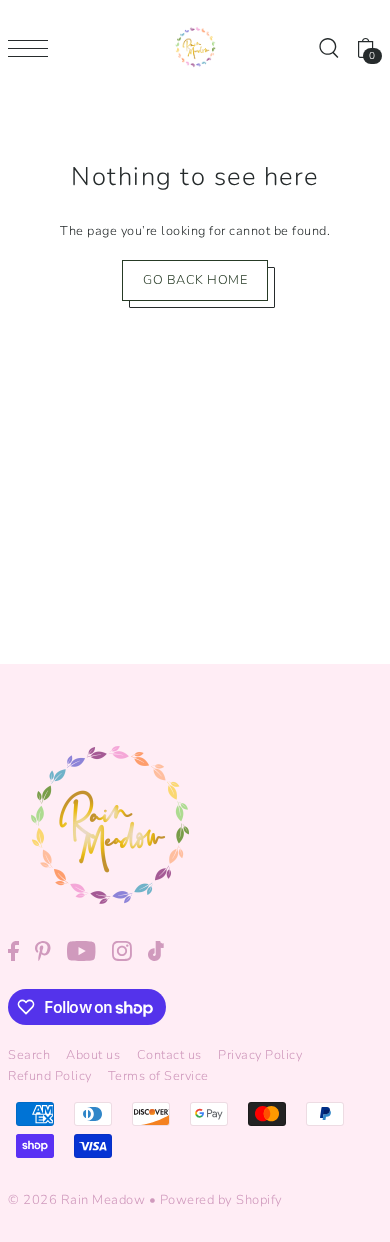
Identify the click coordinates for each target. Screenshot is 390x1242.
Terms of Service (158, 1076)
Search (29, 1055)
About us (93, 1055)
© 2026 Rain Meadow (76, 1200)
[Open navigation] (33, 48)
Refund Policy (50, 1076)
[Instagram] (122, 951)
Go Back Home (195, 280)
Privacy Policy (260, 1055)
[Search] (328, 47)
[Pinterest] (43, 951)
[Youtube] (81, 951)
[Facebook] (13, 951)
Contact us (169, 1055)
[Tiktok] (156, 951)
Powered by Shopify (221, 1200)
